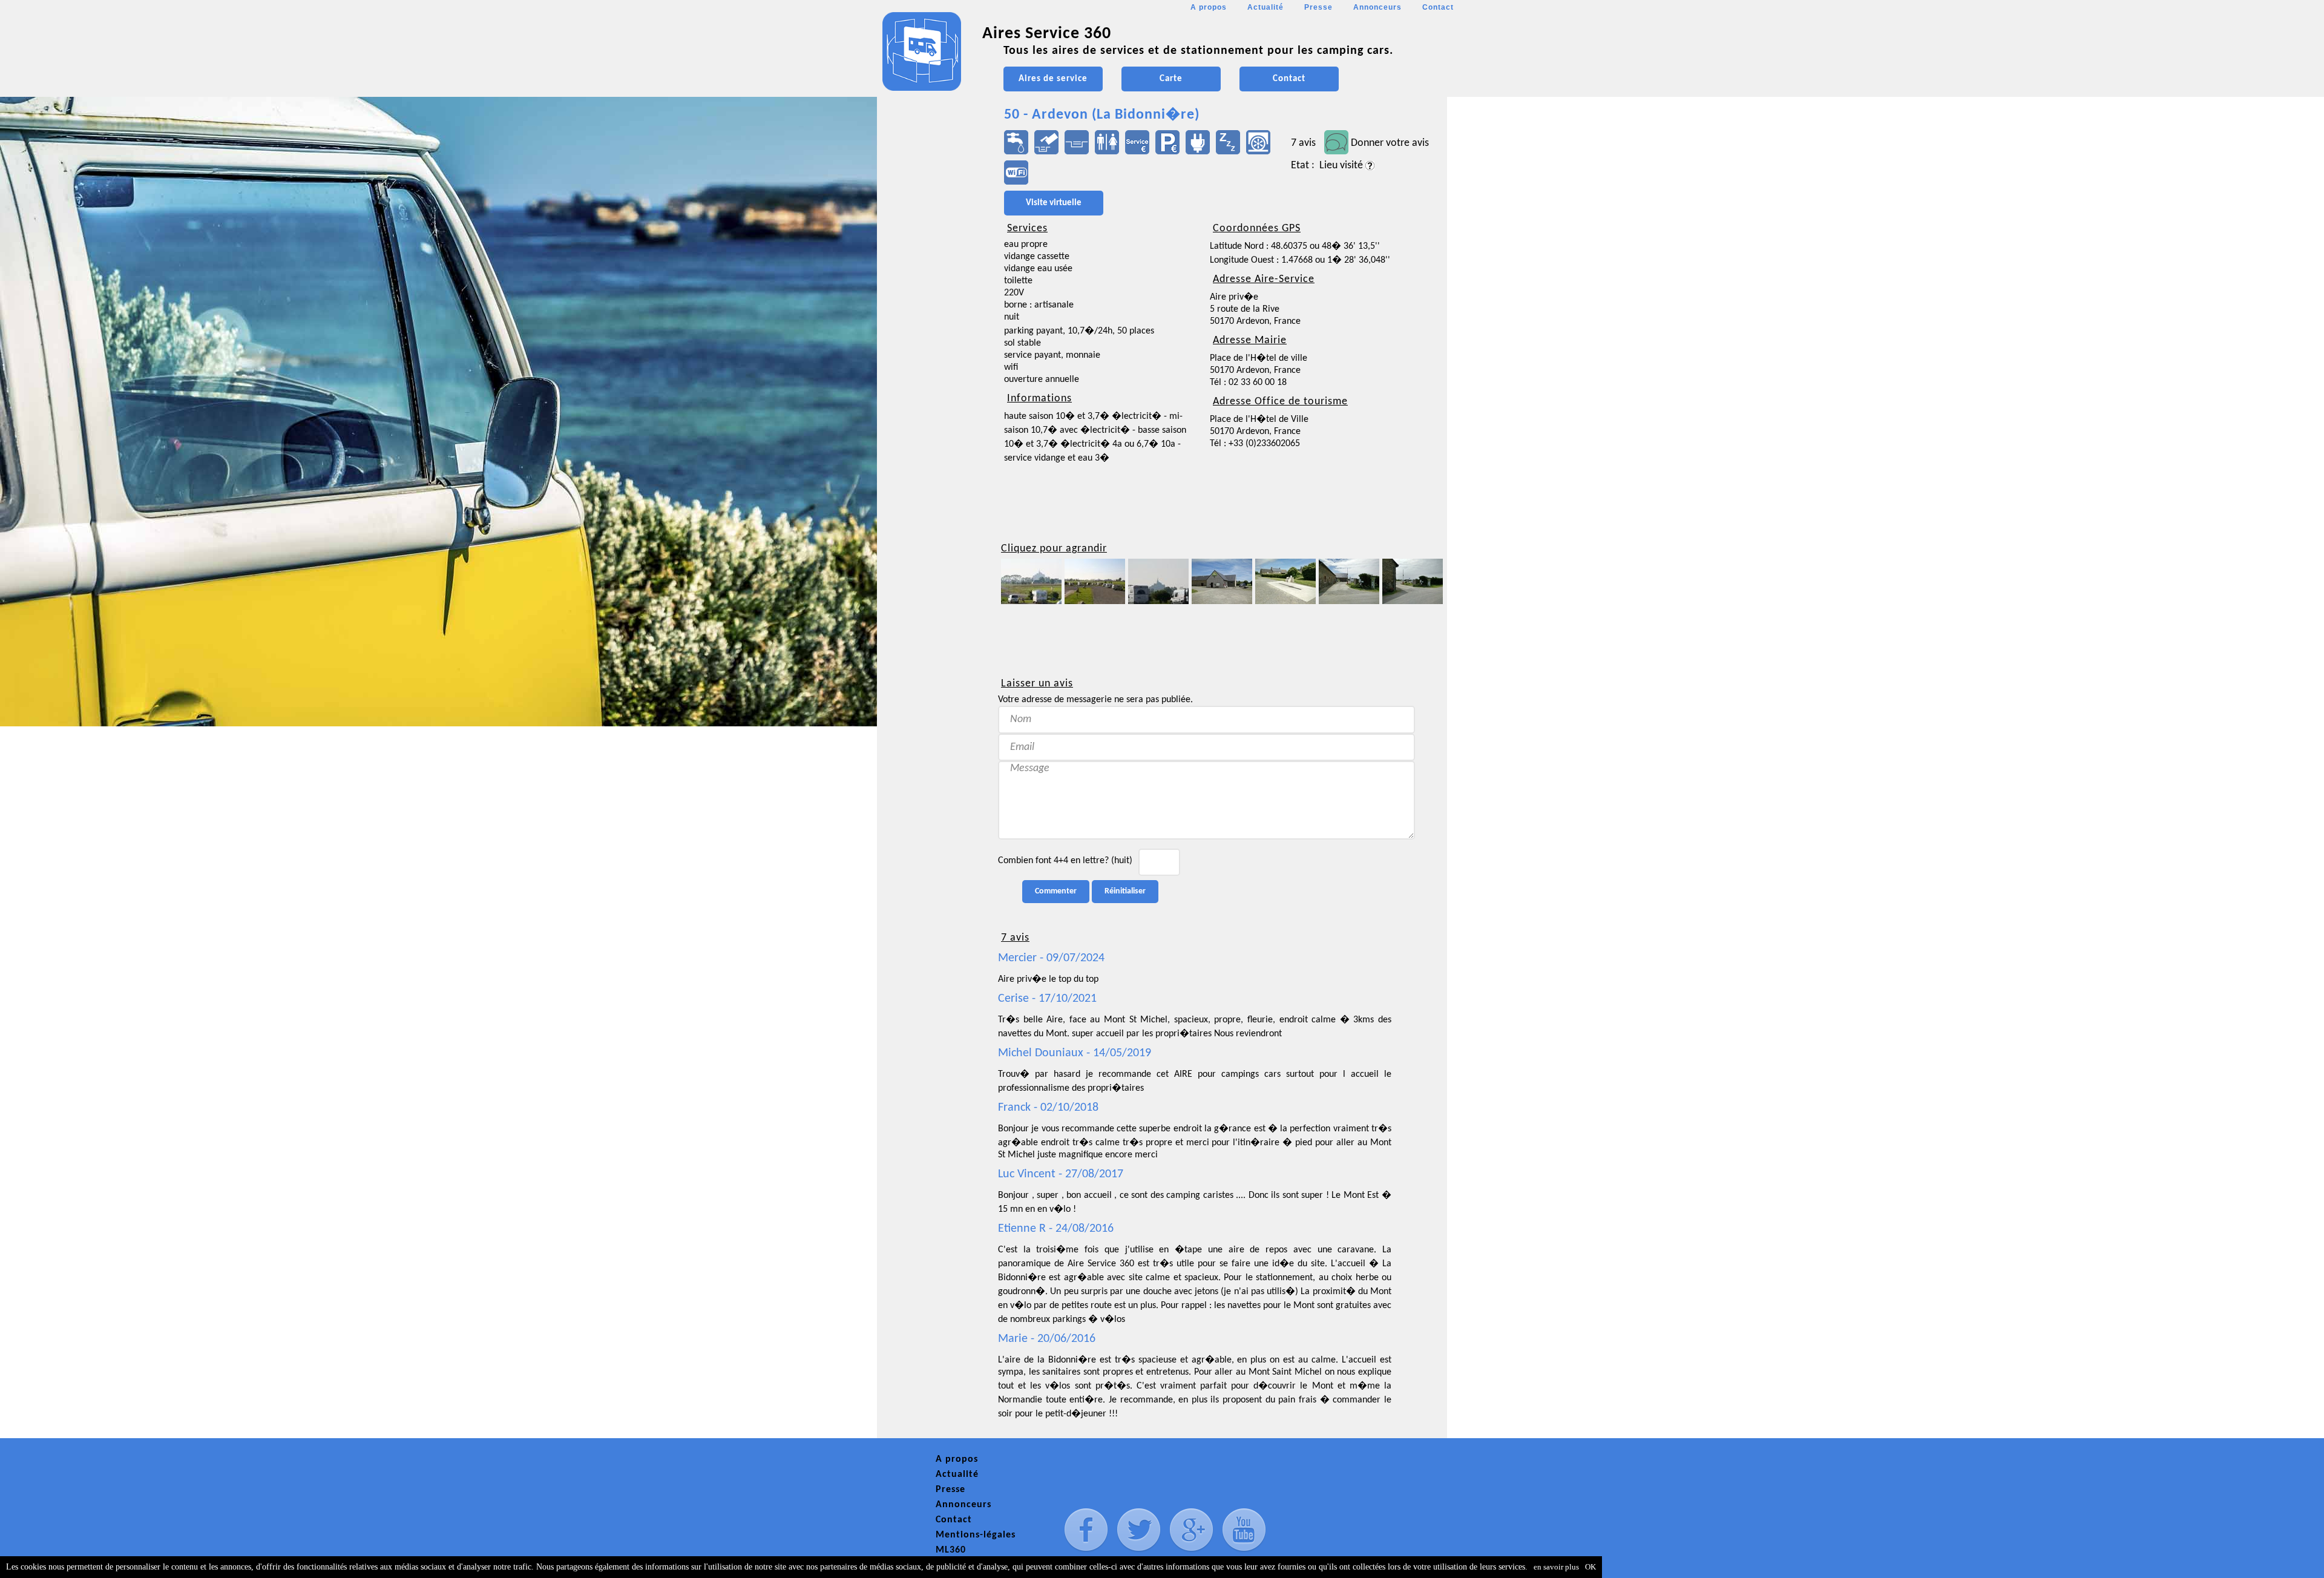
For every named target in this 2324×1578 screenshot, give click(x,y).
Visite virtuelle (1054, 203)
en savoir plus (1556, 1567)
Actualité (1265, 7)
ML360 (951, 1550)
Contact (1438, 7)
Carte (1171, 79)
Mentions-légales (976, 1535)
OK (1590, 1567)
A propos (1209, 7)
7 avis (1303, 143)
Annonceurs (1377, 7)
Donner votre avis (1390, 143)
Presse (1318, 7)
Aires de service (1053, 79)
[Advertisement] (931, 361)
